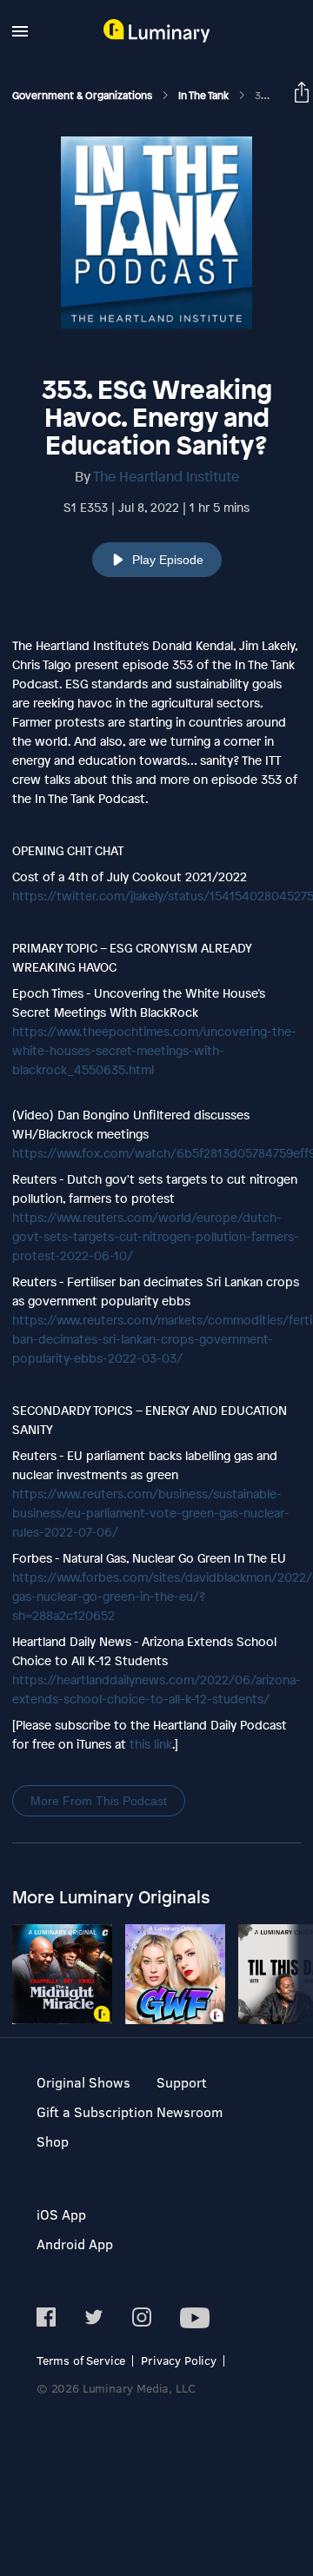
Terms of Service (81, 2360)
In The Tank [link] (205, 96)
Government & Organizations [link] (83, 96)
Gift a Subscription (95, 2111)
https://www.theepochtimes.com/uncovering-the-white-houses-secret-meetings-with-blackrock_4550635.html (154, 1050)
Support (182, 2082)
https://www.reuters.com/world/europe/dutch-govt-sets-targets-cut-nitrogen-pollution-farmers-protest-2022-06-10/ (156, 1236)
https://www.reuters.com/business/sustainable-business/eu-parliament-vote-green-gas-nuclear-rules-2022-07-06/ (151, 1513)
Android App (75, 2244)
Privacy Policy (179, 2360)
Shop (53, 2141)
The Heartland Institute (166, 476)
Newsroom (190, 2111)
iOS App (61, 2214)
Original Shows (83, 2082)
